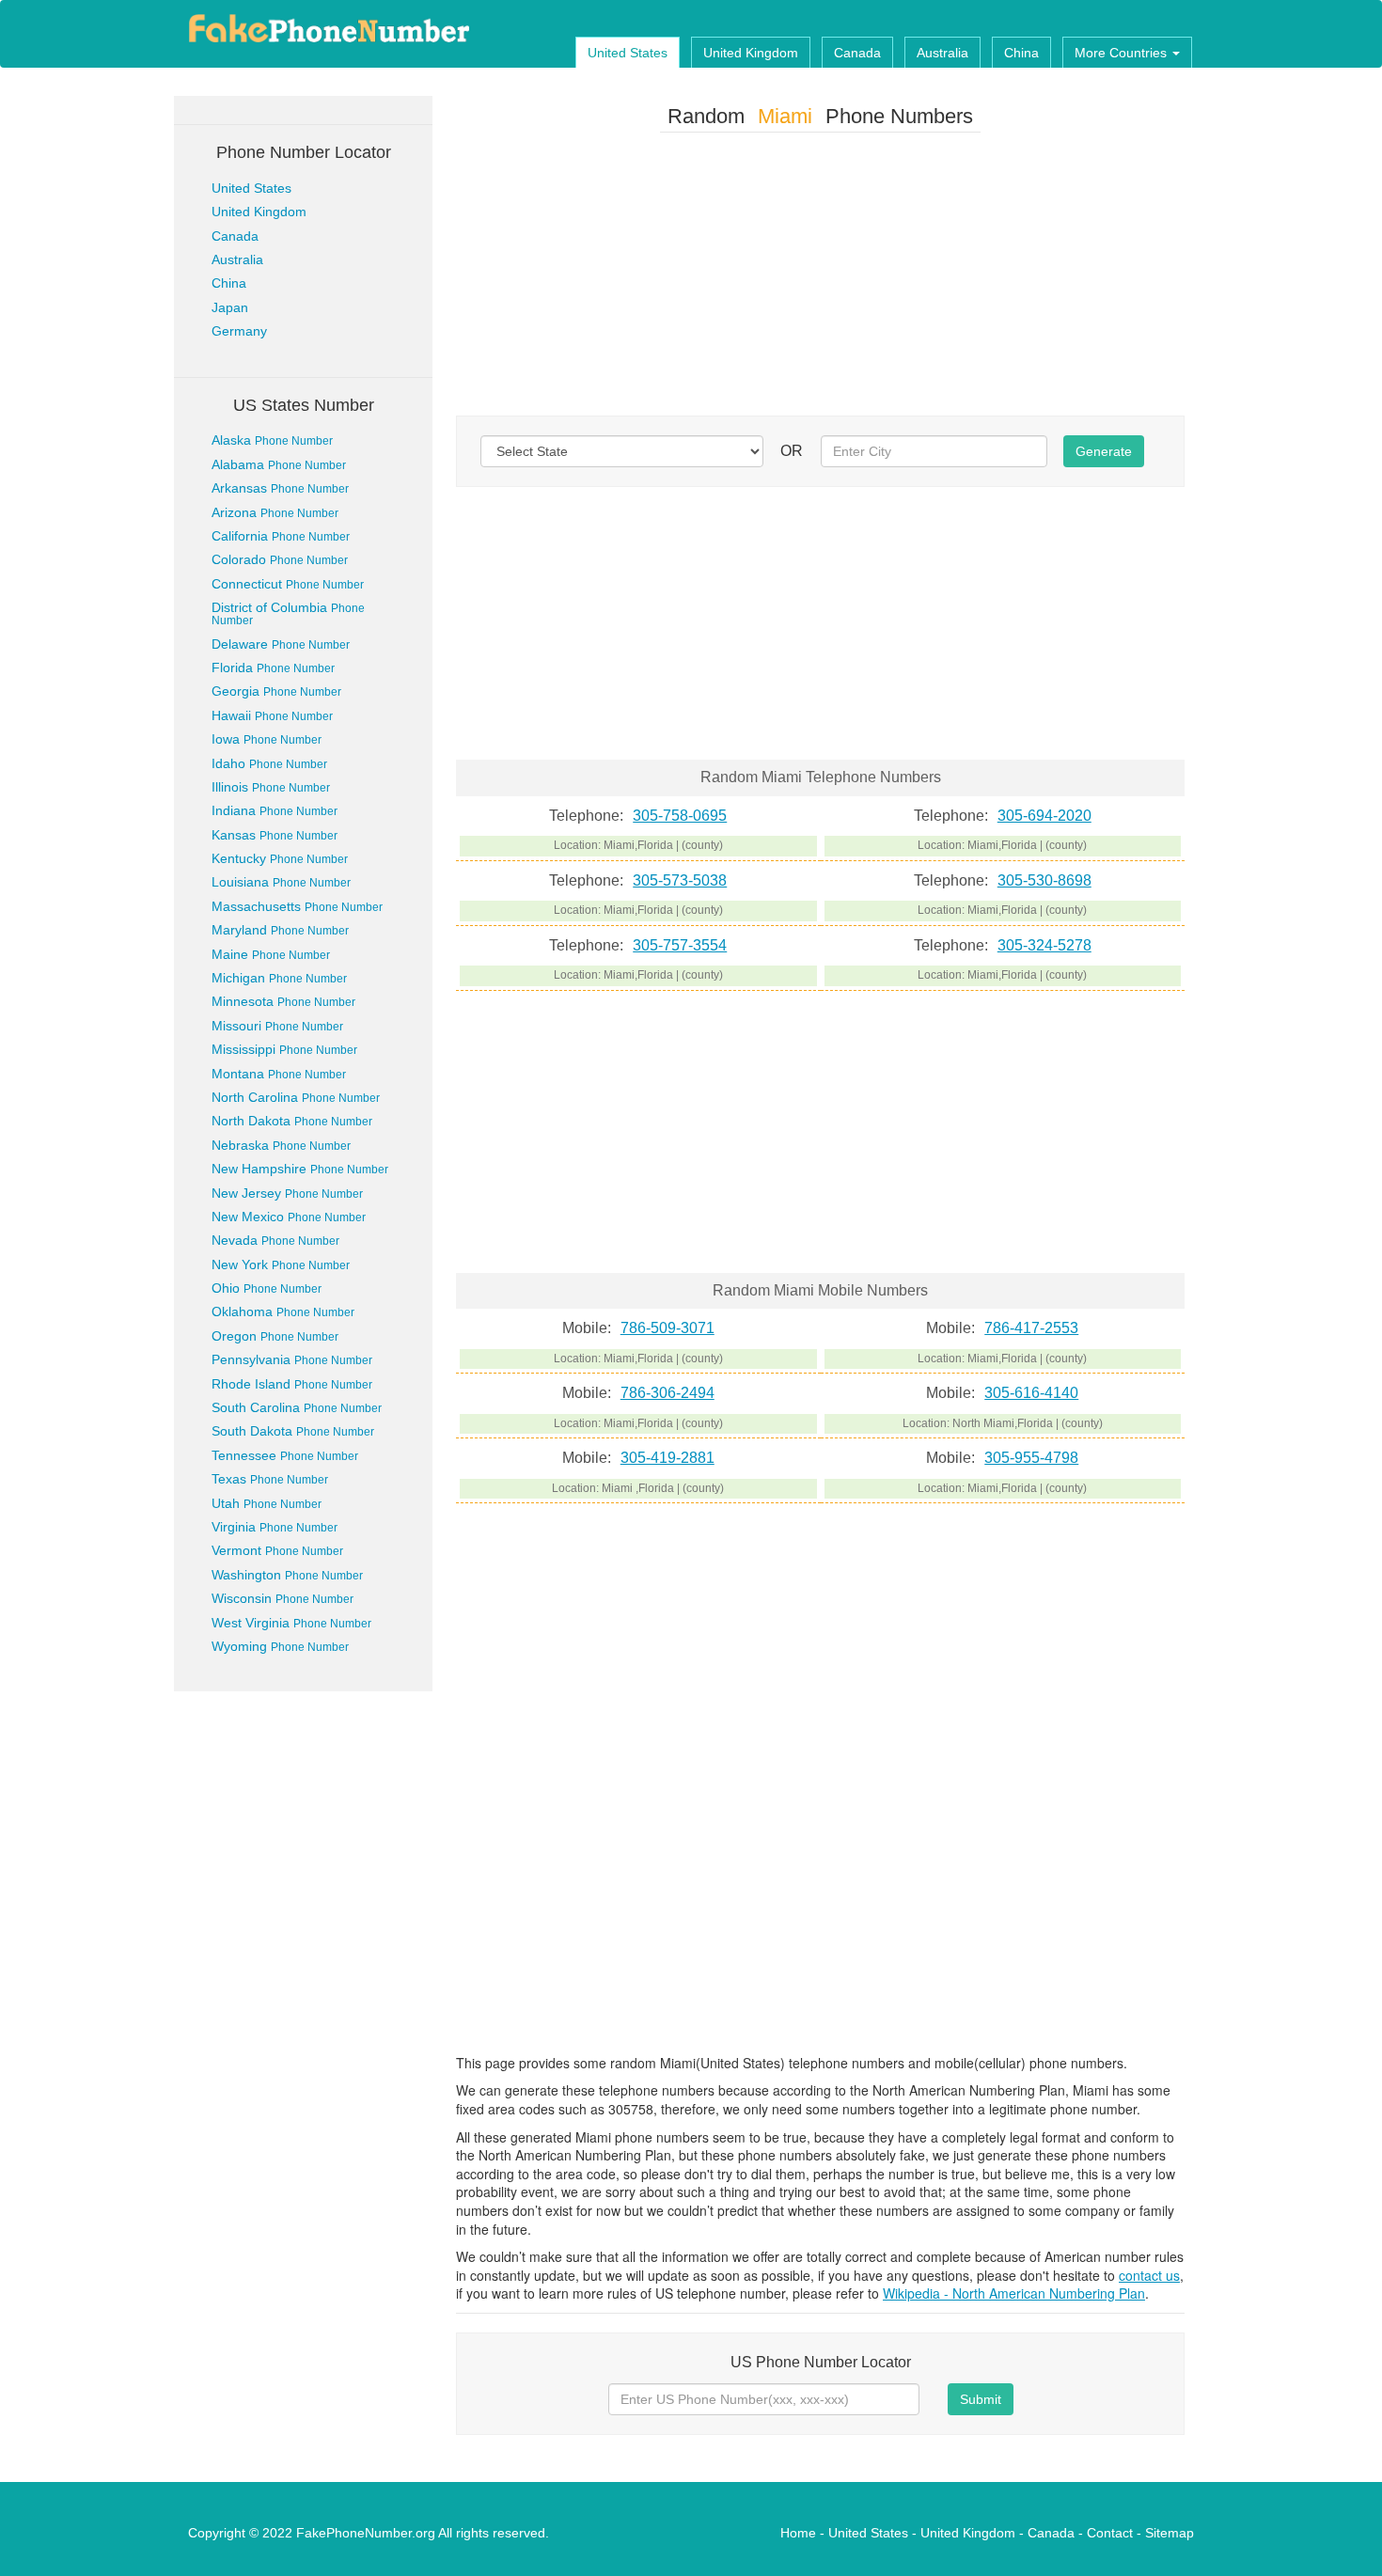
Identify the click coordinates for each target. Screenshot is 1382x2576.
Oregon (275, 1336)
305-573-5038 (680, 880)
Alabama (279, 464)
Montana (279, 1074)
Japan (230, 307)
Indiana (275, 810)
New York (281, 1264)
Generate (1104, 451)
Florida (273, 668)
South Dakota (293, 1431)
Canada (857, 53)
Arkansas (280, 488)
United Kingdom (751, 53)
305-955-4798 (1031, 1458)
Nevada (275, 1240)
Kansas (275, 835)
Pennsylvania (292, 1359)
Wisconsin (283, 1598)
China (1021, 53)
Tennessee (285, 1455)
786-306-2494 (667, 1393)
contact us (1149, 2275)
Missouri (277, 1026)
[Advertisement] (820, 278)
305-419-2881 (667, 1458)
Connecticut (288, 584)
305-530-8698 (1044, 880)
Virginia (275, 1527)
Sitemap (1170, 2533)
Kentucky (280, 858)
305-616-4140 (1031, 1393)
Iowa (267, 739)
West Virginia (291, 1623)
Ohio (267, 1288)
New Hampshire (300, 1169)
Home (798, 2533)
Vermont (277, 1550)
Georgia (276, 691)
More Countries (1123, 53)
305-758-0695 (680, 816)
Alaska (272, 440)
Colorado (280, 559)
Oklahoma (283, 1312)
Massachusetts (297, 906)
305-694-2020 (1044, 816)
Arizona (275, 512)
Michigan (279, 978)
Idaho (269, 763)
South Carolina (297, 1407)
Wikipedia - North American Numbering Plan (1014, 2293)
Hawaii (272, 715)
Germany (239, 331)
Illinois (271, 787)
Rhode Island (292, 1384)
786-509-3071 (667, 1328)
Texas (270, 1479)
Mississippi (284, 1049)
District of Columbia (288, 613)
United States (628, 53)
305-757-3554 (680, 945)
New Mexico (289, 1217)
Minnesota (283, 1001)
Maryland (280, 930)
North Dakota (292, 1121)
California (281, 536)
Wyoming (280, 1646)
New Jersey (287, 1193)
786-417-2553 (1031, 1328)
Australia (942, 53)
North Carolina (296, 1097)
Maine (271, 954)
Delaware (281, 644)
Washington (287, 1575)
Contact (1110, 2533)
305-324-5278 (1044, 945)
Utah (267, 1503)
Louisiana (281, 882)
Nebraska (281, 1145)
